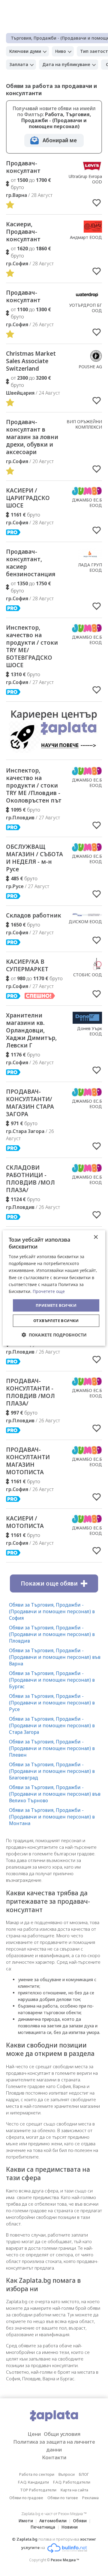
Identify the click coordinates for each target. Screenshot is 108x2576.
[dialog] (54, 1288)
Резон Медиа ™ (65, 2560)
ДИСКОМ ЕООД (85, 922)
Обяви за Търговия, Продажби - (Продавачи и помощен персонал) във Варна (55, 1657)
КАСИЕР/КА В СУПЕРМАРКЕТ (27, 965)
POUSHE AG (90, 367)
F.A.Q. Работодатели (72, 2482)
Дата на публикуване (66, 64)
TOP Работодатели (38, 2490)
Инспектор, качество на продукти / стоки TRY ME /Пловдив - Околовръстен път (34, 785)
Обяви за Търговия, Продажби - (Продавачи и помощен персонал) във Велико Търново (55, 1794)
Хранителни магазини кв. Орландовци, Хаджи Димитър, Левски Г (31, 1030)
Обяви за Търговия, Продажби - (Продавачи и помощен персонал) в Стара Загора (52, 1725)
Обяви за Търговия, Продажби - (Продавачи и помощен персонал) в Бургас (52, 1680)
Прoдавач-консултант (23, 296)
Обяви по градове (26, 2498)
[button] (54, 1335)
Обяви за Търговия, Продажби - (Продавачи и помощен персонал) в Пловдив (52, 1634)
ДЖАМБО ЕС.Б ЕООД (87, 503)
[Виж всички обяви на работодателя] (92, 170)
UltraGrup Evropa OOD (85, 179)
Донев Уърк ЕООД (90, 1031)
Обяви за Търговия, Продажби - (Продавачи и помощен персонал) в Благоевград (52, 1771)
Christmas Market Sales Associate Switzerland (31, 361)
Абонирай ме (60, 140)
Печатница (43, 2527)
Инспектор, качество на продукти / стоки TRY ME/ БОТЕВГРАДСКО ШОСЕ (32, 646)
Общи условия (62, 2434)
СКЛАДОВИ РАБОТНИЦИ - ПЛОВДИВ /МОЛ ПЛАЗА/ (30, 1179)
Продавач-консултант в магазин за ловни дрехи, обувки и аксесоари (32, 437)
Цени (34, 2434)
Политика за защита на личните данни (54, 2446)
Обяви (80, 2521)
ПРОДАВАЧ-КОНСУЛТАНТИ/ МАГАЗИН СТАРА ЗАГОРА (30, 1103)
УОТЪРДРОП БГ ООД (86, 308)
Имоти (26, 2521)
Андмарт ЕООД (86, 237)
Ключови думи (25, 51)
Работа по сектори (37, 2474)
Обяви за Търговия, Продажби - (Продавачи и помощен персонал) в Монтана (52, 1817)
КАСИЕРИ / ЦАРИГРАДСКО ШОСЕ (28, 498)
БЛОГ (84, 2474)
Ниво (61, 51)
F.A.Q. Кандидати (33, 2482)
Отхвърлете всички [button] (56, 1321)
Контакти (54, 2457)
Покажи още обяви (49, 1583)
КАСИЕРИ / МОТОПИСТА (25, 1522)
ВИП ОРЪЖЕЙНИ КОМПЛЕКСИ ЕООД (84, 427)
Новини (70, 2527)
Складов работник (34, 915)
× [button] (96, 1237)
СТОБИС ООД (88, 975)
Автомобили (53, 2521)
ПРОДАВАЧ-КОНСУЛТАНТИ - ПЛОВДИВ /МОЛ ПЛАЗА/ (30, 1392)
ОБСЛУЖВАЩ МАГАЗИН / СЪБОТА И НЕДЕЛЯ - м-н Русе (34, 858)
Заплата (19, 64)
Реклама (90, 2498)
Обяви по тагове (63, 2498)
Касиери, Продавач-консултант (23, 232)
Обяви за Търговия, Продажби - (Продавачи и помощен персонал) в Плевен (52, 1748)
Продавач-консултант (23, 167)
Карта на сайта (74, 2490)
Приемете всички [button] (56, 1305)
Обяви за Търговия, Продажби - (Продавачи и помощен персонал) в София (52, 1611)
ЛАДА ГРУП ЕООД (90, 567)
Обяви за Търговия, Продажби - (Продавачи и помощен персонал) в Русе (52, 1703)
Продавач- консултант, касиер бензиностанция (31, 563)
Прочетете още (49, 1291)
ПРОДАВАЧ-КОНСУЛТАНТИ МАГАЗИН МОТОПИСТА (28, 1461)
